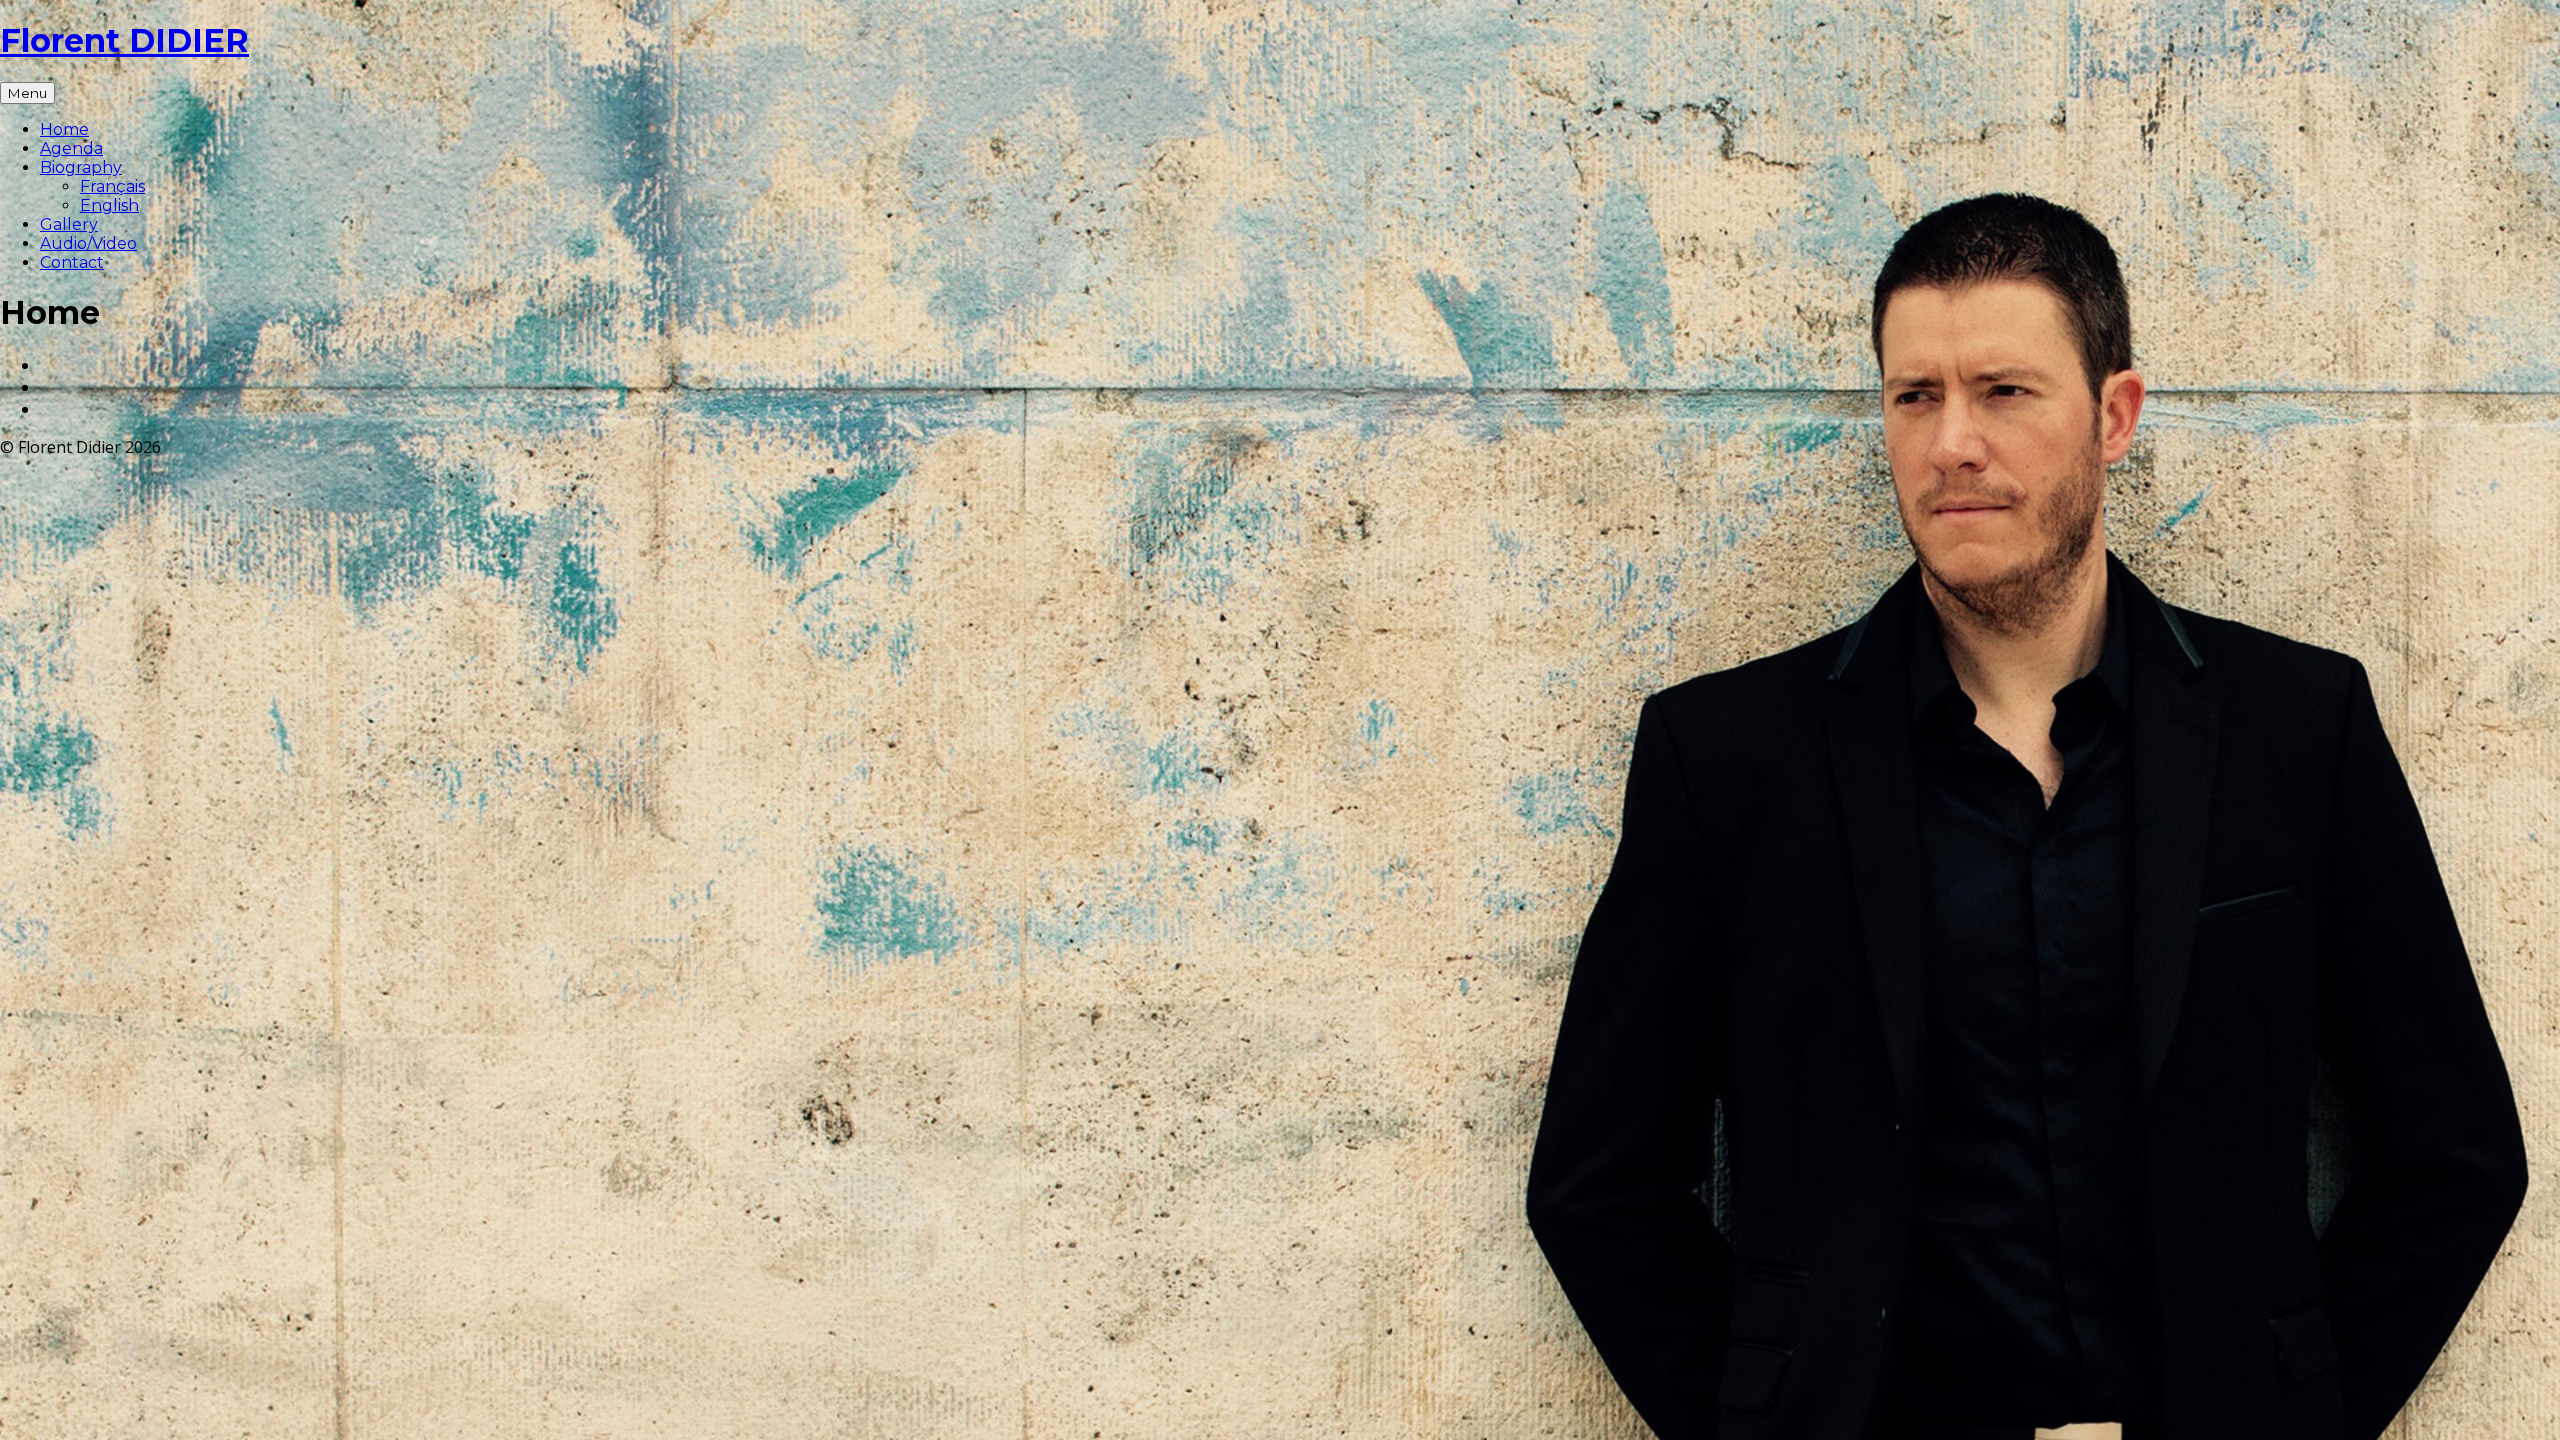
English (109, 205)
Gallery (69, 224)
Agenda (71, 148)
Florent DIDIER (124, 40)
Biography (81, 167)
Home (64, 129)
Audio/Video (88, 243)
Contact (72, 262)
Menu (27, 93)
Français (112, 186)
